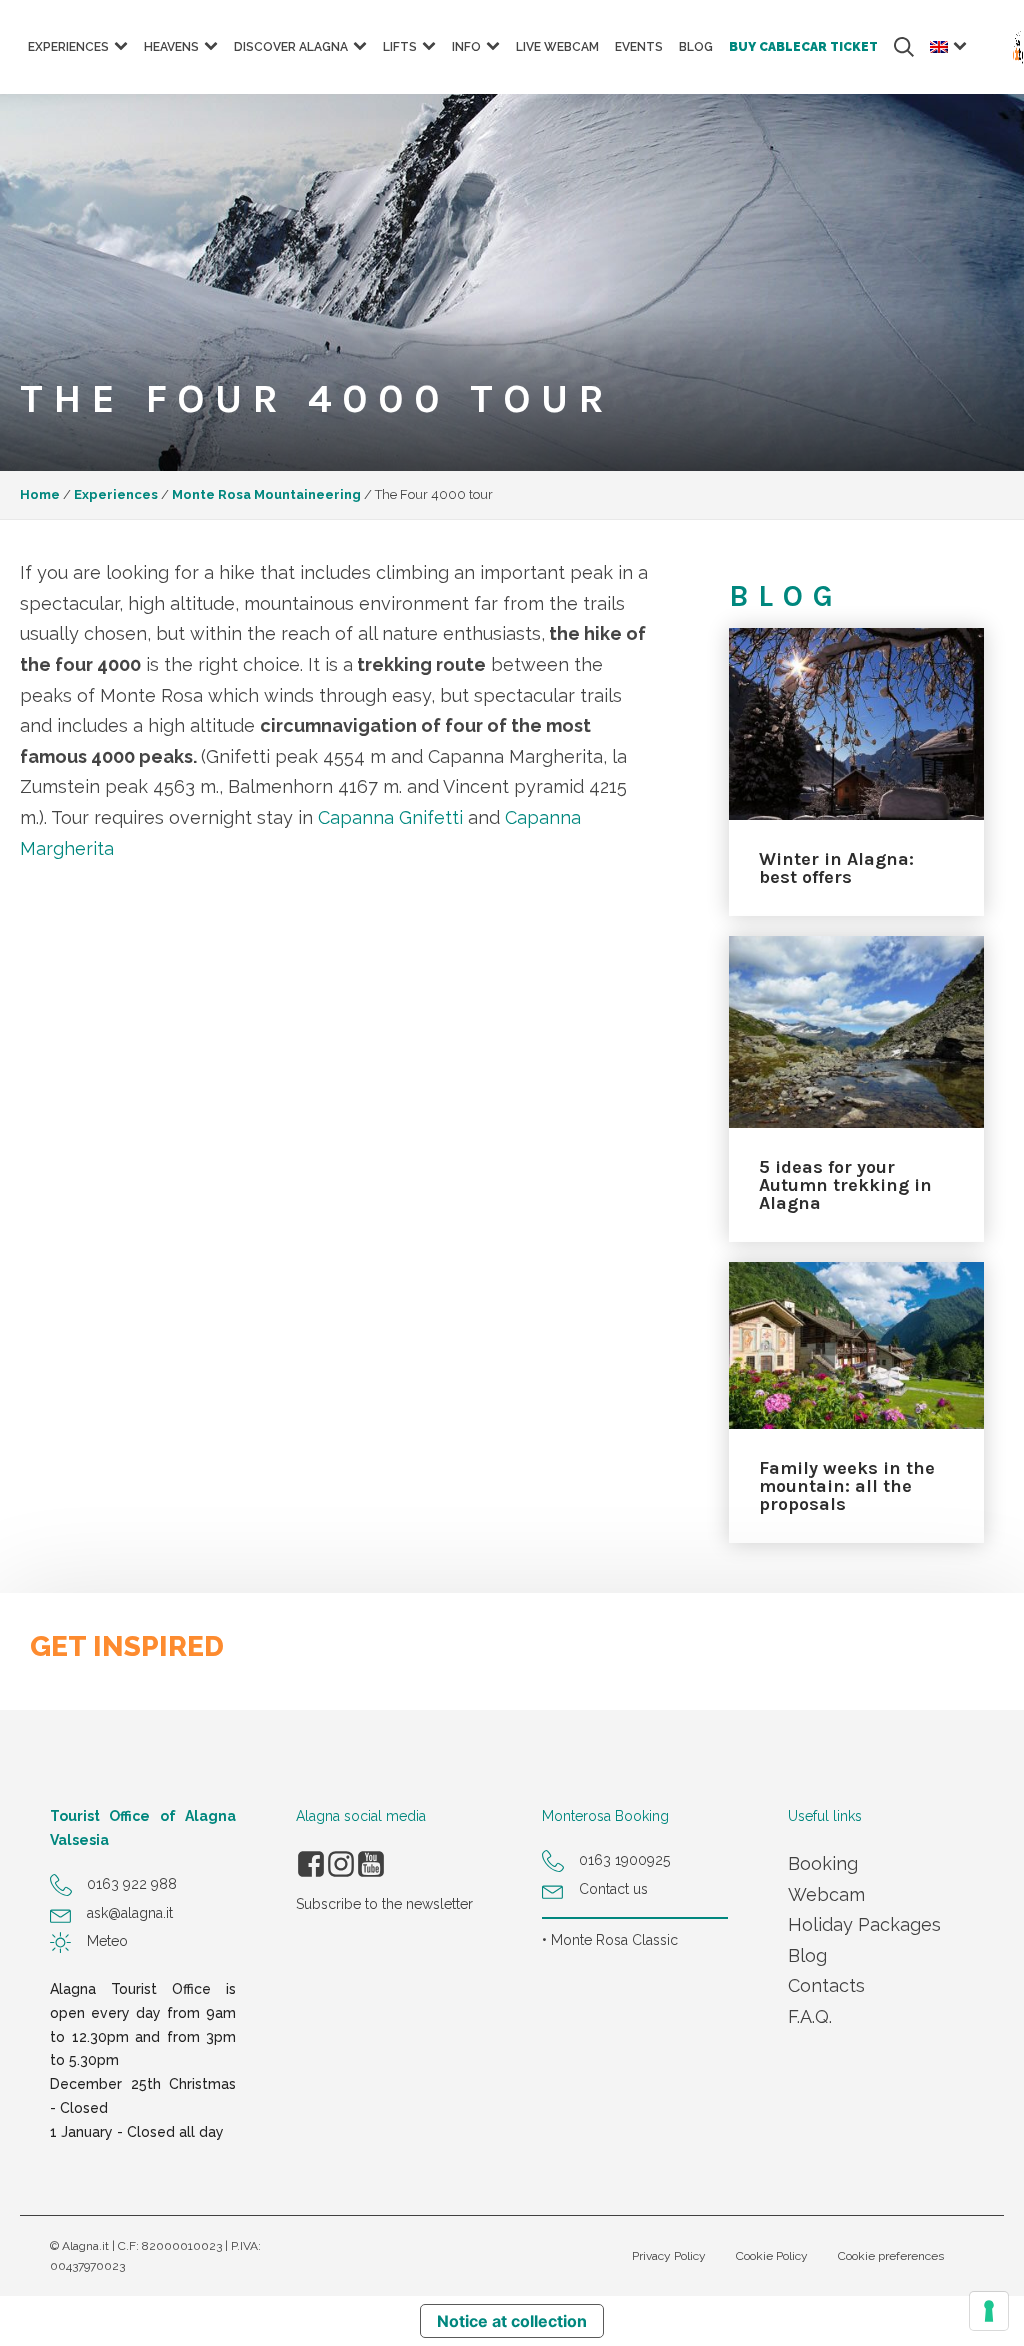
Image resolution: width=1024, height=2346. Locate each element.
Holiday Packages (864, 1924)
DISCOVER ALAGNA (291, 47)
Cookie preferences (891, 2256)
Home (40, 494)
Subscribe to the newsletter (384, 1904)
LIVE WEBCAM (557, 47)
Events (639, 47)
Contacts (826, 1985)
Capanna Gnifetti (390, 817)
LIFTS (400, 47)
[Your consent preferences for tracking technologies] (989, 2311)
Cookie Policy (772, 2256)
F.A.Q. (810, 2016)
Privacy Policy (669, 2256)
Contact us (613, 1889)
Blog (807, 1955)
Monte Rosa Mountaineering (266, 494)
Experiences (116, 494)
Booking (823, 1863)
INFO (466, 47)
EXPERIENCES (68, 47)
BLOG (696, 47)
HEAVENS (171, 47)
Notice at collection (512, 2321)
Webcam (826, 1894)
